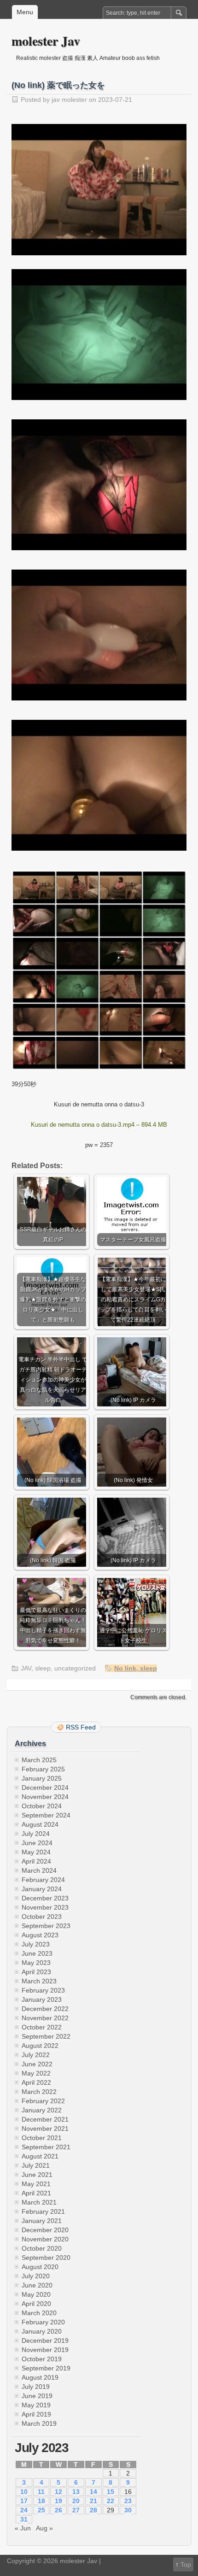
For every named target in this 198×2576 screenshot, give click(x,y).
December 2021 (45, 2119)
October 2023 (42, 1917)
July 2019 (36, 2387)
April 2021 (36, 2193)
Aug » (44, 2528)
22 (111, 2501)
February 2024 (43, 1880)
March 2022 (39, 2092)
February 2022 (43, 2101)
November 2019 (45, 2350)
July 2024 (36, 1834)
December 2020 (45, 2230)
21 (93, 2501)
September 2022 (46, 2036)
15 (111, 2492)
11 (41, 2492)
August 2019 (40, 2377)
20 (76, 2501)
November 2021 (45, 2129)
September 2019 (46, 2368)
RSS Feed (81, 1727)
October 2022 (42, 2027)
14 (93, 2492)
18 (41, 2501)
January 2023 (42, 2000)
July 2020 (36, 2276)
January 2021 (42, 2221)
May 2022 (36, 2073)
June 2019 (37, 2396)
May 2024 (36, 1852)
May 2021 (36, 2184)
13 (76, 2492)
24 (24, 2510)
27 (76, 2510)
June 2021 (37, 2175)
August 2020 (40, 2267)
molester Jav (46, 41)
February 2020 (43, 2322)
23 (128, 2501)
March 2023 (39, 1981)
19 (58, 2501)
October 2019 (42, 2359)
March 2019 (39, 2423)
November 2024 (45, 1797)
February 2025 (43, 1769)
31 (24, 2519)
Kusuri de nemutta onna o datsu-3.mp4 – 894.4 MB (99, 1125)
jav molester (69, 100)
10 (24, 2492)
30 (128, 2510)
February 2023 (43, 1990)
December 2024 (45, 1788)
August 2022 (40, 2046)
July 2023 (36, 1944)
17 (24, 2501)
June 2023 (37, 1953)
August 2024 (40, 1824)
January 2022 (42, 2110)
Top (186, 2564)
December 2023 (45, 1898)
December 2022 (45, 2009)
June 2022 (37, 2064)
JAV (26, 1668)
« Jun (23, 2528)
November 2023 (45, 1907)
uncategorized (75, 1668)
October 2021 (42, 2138)
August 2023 (40, 1935)
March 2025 (39, 1760)
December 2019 (45, 2341)
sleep (43, 1668)
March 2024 (39, 1870)
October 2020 (42, 2248)
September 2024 (46, 1815)
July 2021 (36, 2165)
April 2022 (36, 2082)
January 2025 (42, 1778)
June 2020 (37, 2285)
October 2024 (42, 1806)
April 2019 (36, 2414)
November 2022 (45, 2018)
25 (41, 2510)
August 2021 (40, 2156)
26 (58, 2510)
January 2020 (42, 2331)
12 (58, 2492)
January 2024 (42, 1889)
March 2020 (39, 2313)
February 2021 (43, 2211)
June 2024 (37, 1843)
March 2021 (39, 2202)
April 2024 (36, 1861)
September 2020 (46, 2258)
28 (93, 2510)
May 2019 (36, 2405)
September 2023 (46, 1926)
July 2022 (36, 2055)
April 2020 (36, 2304)
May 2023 (36, 1963)
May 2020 (36, 2294)
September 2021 (46, 2147)
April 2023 (36, 1972)
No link (125, 1668)
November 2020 (45, 2239)
